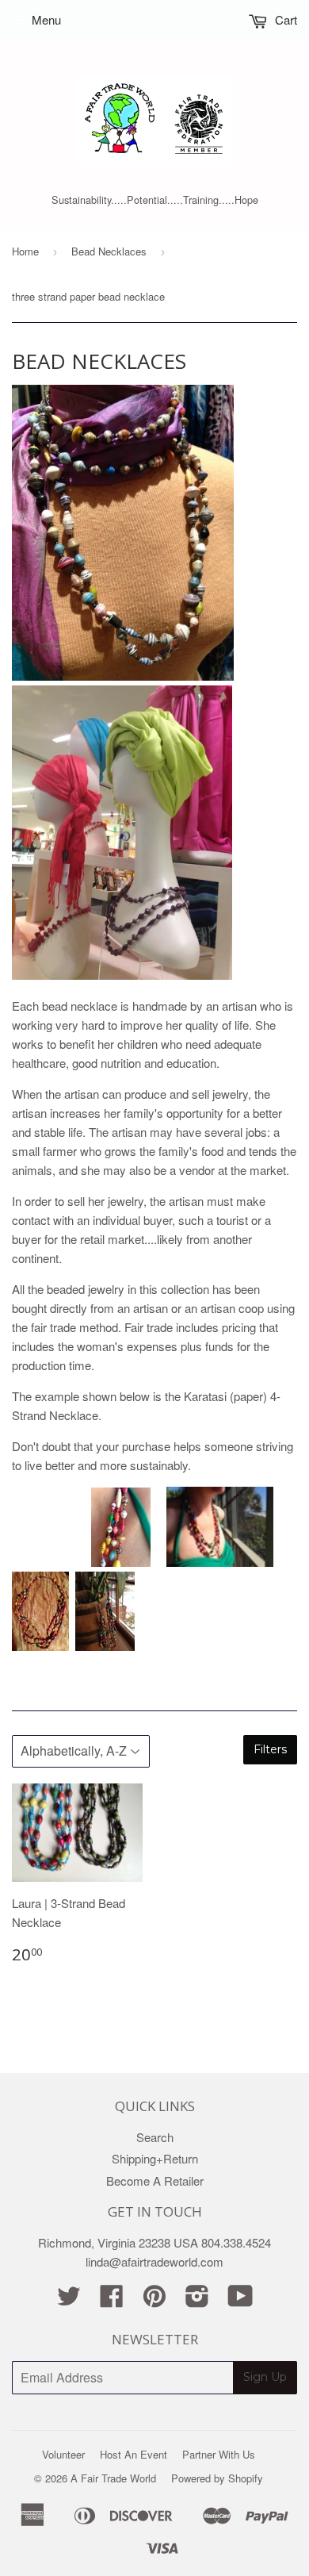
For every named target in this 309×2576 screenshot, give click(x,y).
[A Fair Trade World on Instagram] (197, 2300)
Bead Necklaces (109, 251)
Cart (284, 19)
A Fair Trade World (113, 2478)
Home (25, 251)
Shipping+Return (155, 2158)
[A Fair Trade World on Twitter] (69, 2300)
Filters (270, 1749)
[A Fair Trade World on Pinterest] (154, 2300)
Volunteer (63, 2454)
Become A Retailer (155, 2181)
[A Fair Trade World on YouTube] (240, 2300)
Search (155, 2137)
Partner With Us (219, 2454)
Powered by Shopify (217, 2478)
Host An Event (134, 2454)
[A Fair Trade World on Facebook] (112, 2300)
